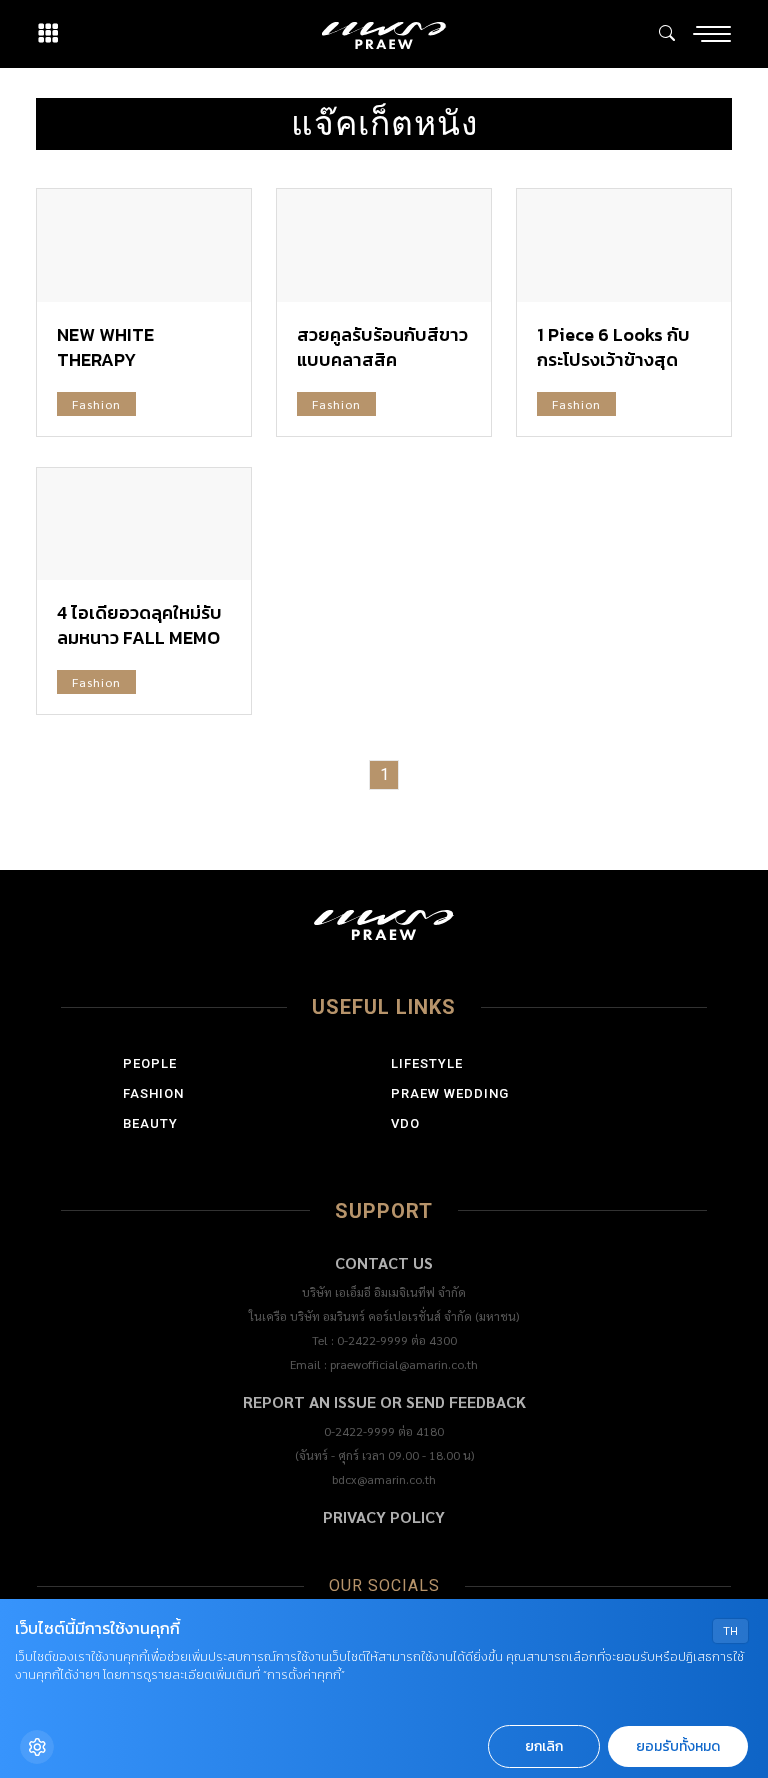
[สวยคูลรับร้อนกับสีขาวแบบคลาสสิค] (384, 245)
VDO (405, 1123)
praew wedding (450, 1093)
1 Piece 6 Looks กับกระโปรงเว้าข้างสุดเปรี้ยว (613, 359)
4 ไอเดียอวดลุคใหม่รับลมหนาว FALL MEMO (139, 625)
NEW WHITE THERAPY (105, 347)
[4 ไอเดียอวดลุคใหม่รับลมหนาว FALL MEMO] (144, 524)
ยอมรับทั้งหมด (678, 1746)
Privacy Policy (384, 1516)
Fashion (96, 404)
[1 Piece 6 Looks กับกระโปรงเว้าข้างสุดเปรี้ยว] (624, 245)
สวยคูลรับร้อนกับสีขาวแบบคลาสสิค (382, 347)
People (150, 1063)
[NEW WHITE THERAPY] (144, 245)
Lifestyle (427, 1063)
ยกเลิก (544, 1746)
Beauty (150, 1123)
